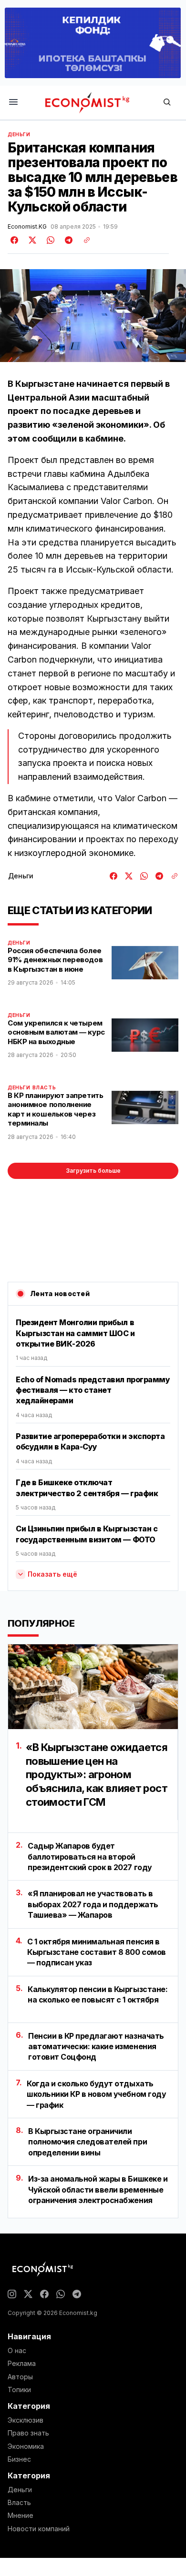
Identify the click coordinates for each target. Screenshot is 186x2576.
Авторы (20, 2377)
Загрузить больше (93, 1171)
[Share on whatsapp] (49, 240)
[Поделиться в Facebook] (15, 240)
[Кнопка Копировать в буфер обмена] (83, 240)
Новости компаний (39, 2529)
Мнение (21, 2516)
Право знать (28, 2433)
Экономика (26, 2446)
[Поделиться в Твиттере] (31, 240)
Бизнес (19, 2459)
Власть (44, 1087)
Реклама (22, 2364)
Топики (19, 2390)
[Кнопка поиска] (167, 103)
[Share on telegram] (67, 240)
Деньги (19, 134)
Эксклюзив (26, 2420)
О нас (17, 2351)
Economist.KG (27, 227)
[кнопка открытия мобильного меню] (13, 103)
